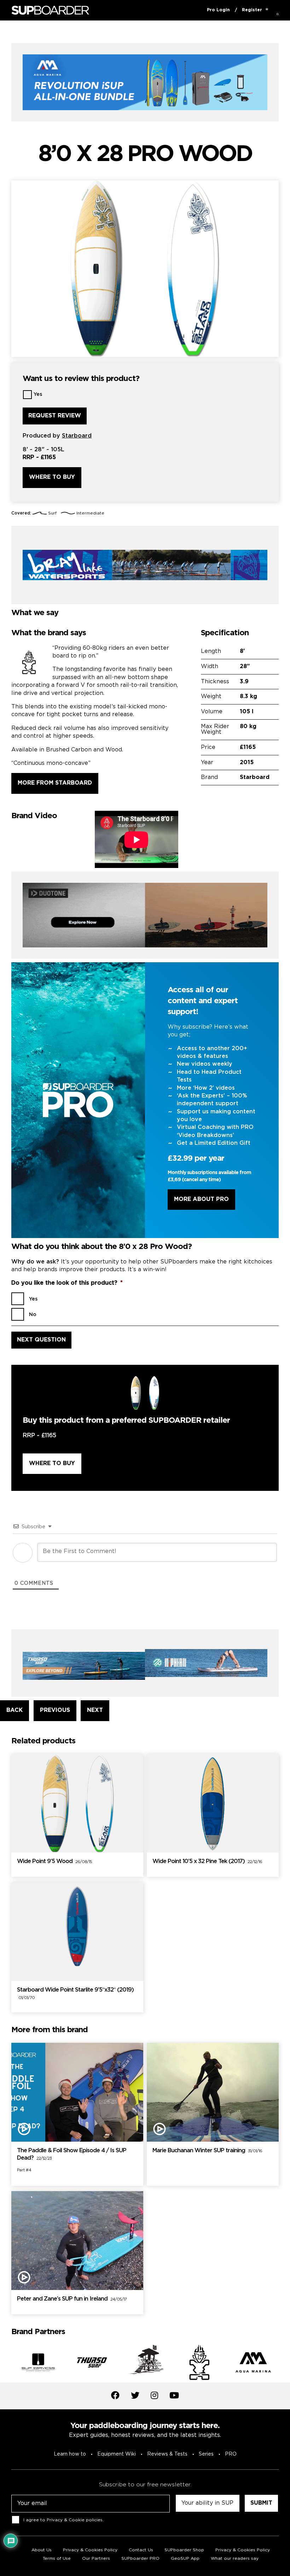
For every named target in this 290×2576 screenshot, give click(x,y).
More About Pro (201, 1199)
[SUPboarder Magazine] (50, 10)
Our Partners (96, 2559)
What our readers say (235, 2559)
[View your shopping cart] (267, 10)
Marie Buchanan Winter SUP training (207, 2151)
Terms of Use (57, 2559)
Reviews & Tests (167, 2454)
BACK (14, 1710)
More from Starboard (55, 783)
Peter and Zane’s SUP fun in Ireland (72, 2299)
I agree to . (63, 2520)
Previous (6, 2363)
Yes (38, 394)
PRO (231, 2454)
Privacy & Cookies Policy (90, 2550)
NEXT (95, 1710)
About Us (42, 2550)
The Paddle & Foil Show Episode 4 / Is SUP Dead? (72, 2154)
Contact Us (141, 2550)
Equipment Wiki (117, 2454)
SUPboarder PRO (140, 2559)
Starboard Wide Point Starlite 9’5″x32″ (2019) (75, 1994)
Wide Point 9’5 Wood (54, 1861)
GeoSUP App (185, 2559)
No (33, 1315)
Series (206, 2454)
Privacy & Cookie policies (75, 2520)
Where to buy (52, 477)
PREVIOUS (55, 1710)
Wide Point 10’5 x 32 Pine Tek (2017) (207, 1861)
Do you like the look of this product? (67, 1283)
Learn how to (70, 2454)
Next (284, 2363)
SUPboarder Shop (184, 2550)
